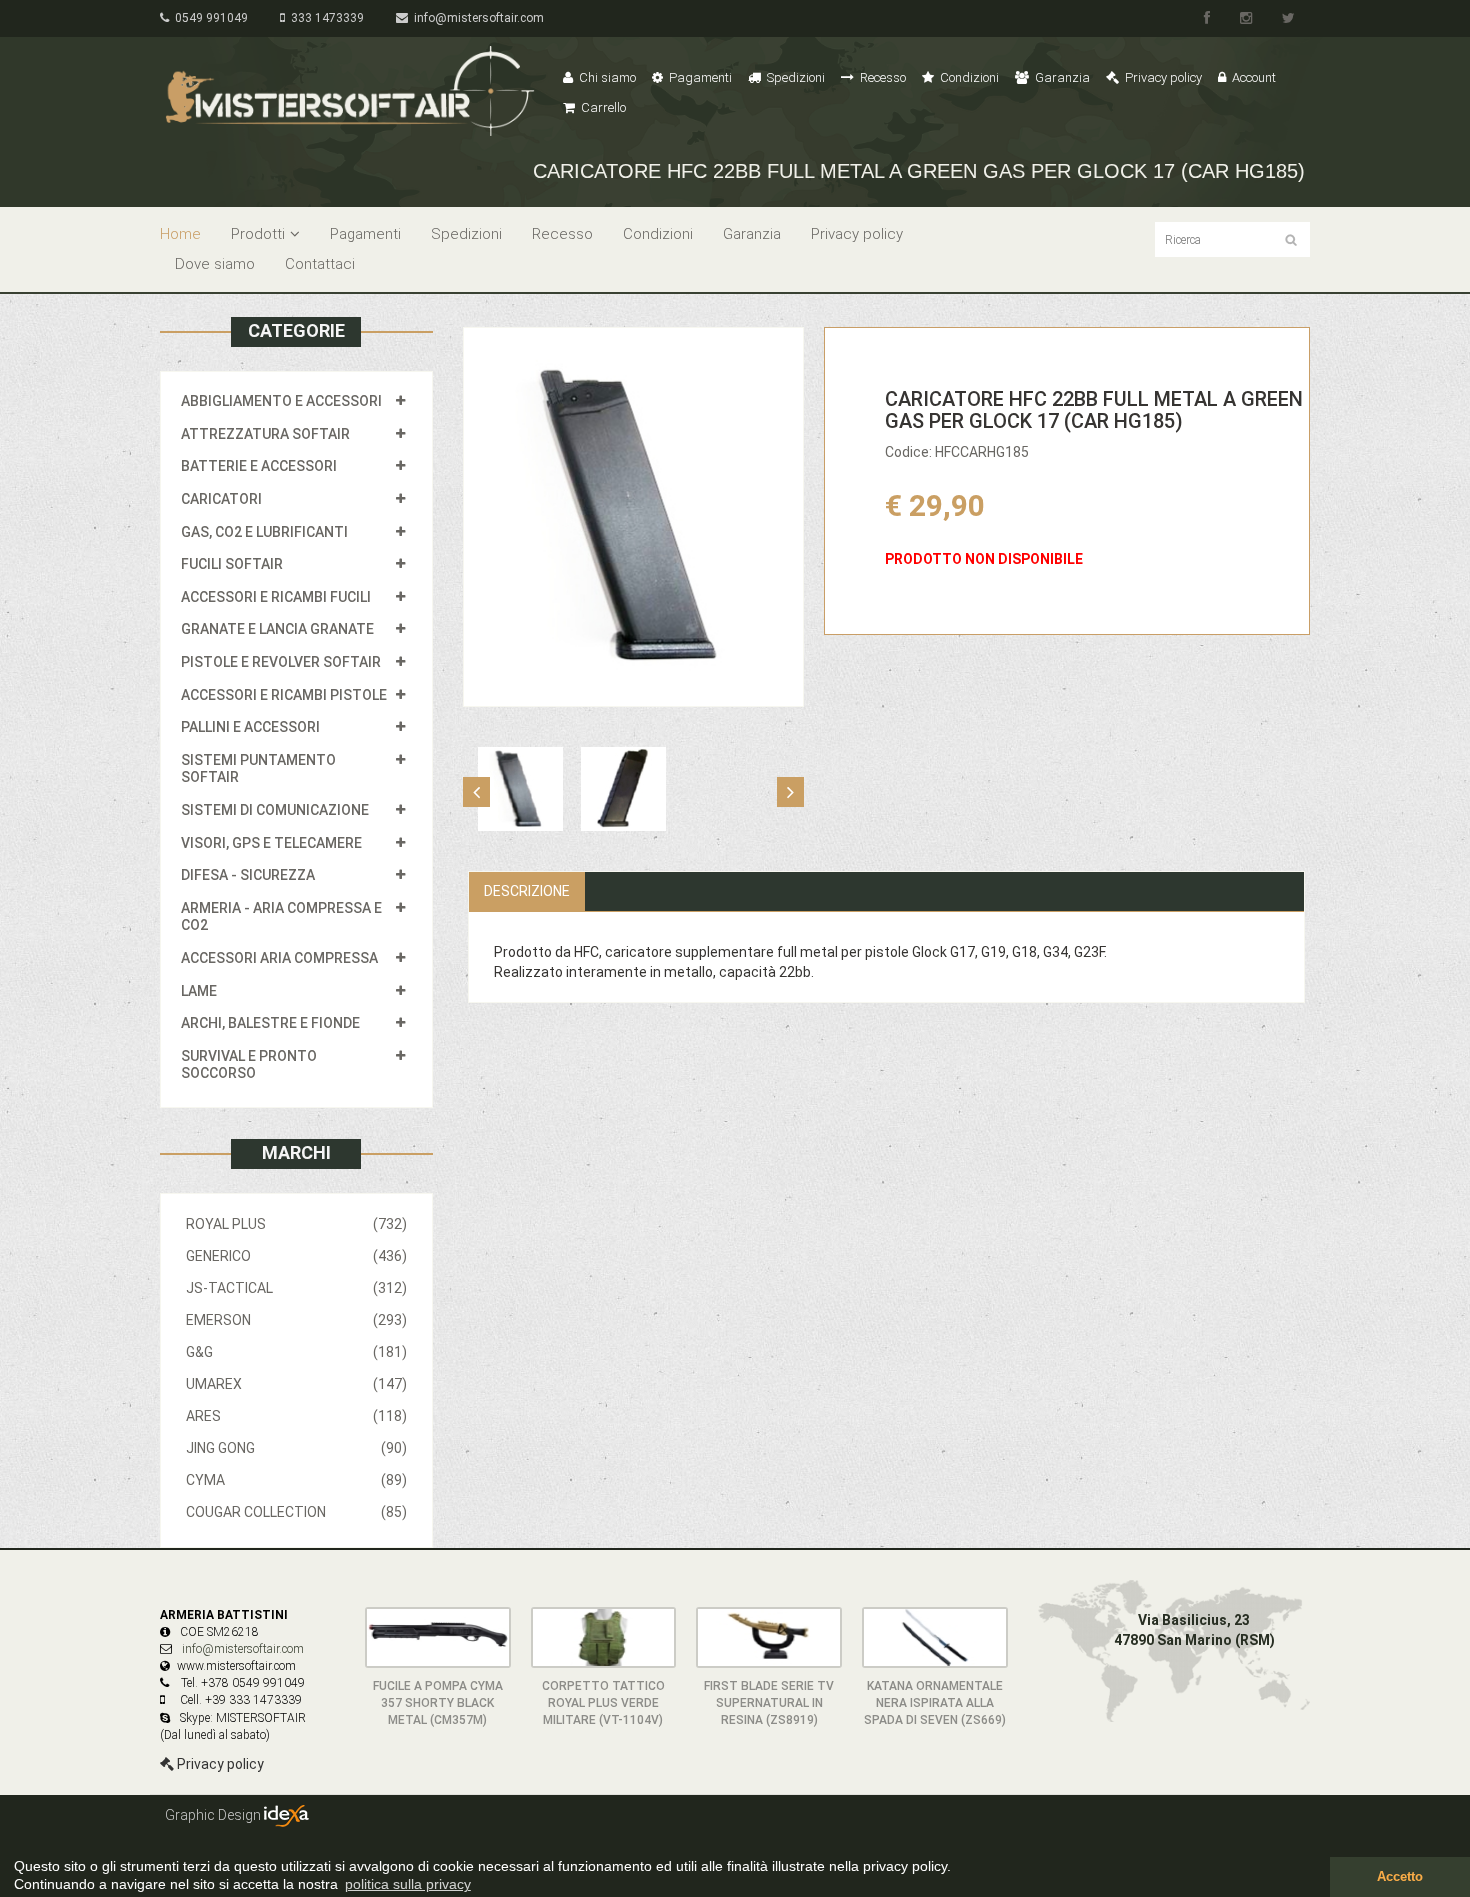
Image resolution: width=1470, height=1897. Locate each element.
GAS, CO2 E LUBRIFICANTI (264, 532)
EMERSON (296, 1320)
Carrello (602, 107)
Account (1252, 77)
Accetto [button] (1400, 1877)
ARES (296, 1416)
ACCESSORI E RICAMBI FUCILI (276, 597)
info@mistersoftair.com (476, 18)
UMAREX (296, 1384)
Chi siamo (606, 77)
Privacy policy (1162, 77)
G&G (296, 1352)
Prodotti (258, 234)
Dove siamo (215, 264)
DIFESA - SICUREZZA (248, 875)
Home (180, 234)
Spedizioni (794, 77)
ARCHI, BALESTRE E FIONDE (270, 1023)
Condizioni (968, 77)
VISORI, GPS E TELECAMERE (271, 843)
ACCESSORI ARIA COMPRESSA (279, 958)
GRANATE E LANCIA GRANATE (277, 629)
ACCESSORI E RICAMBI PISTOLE (284, 695)
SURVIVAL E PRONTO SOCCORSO (249, 1065)
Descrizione (527, 891)
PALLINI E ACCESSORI (250, 727)
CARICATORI (221, 499)
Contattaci (320, 264)
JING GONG (296, 1448)
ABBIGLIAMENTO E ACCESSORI (281, 401)
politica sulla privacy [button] (408, 1884)
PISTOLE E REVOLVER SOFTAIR (281, 662)
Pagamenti (699, 77)
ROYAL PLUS (296, 1224)
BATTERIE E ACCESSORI (259, 466)
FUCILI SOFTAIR (232, 564)
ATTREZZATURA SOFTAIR (265, 434)
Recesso (881, 77)
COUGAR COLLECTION (296, 1512)
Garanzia (1061, 77)
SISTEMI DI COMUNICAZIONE (275, 810)
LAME (199, 991)
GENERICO (296, 1256)
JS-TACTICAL (296, 1288)
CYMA (296, 1480)
